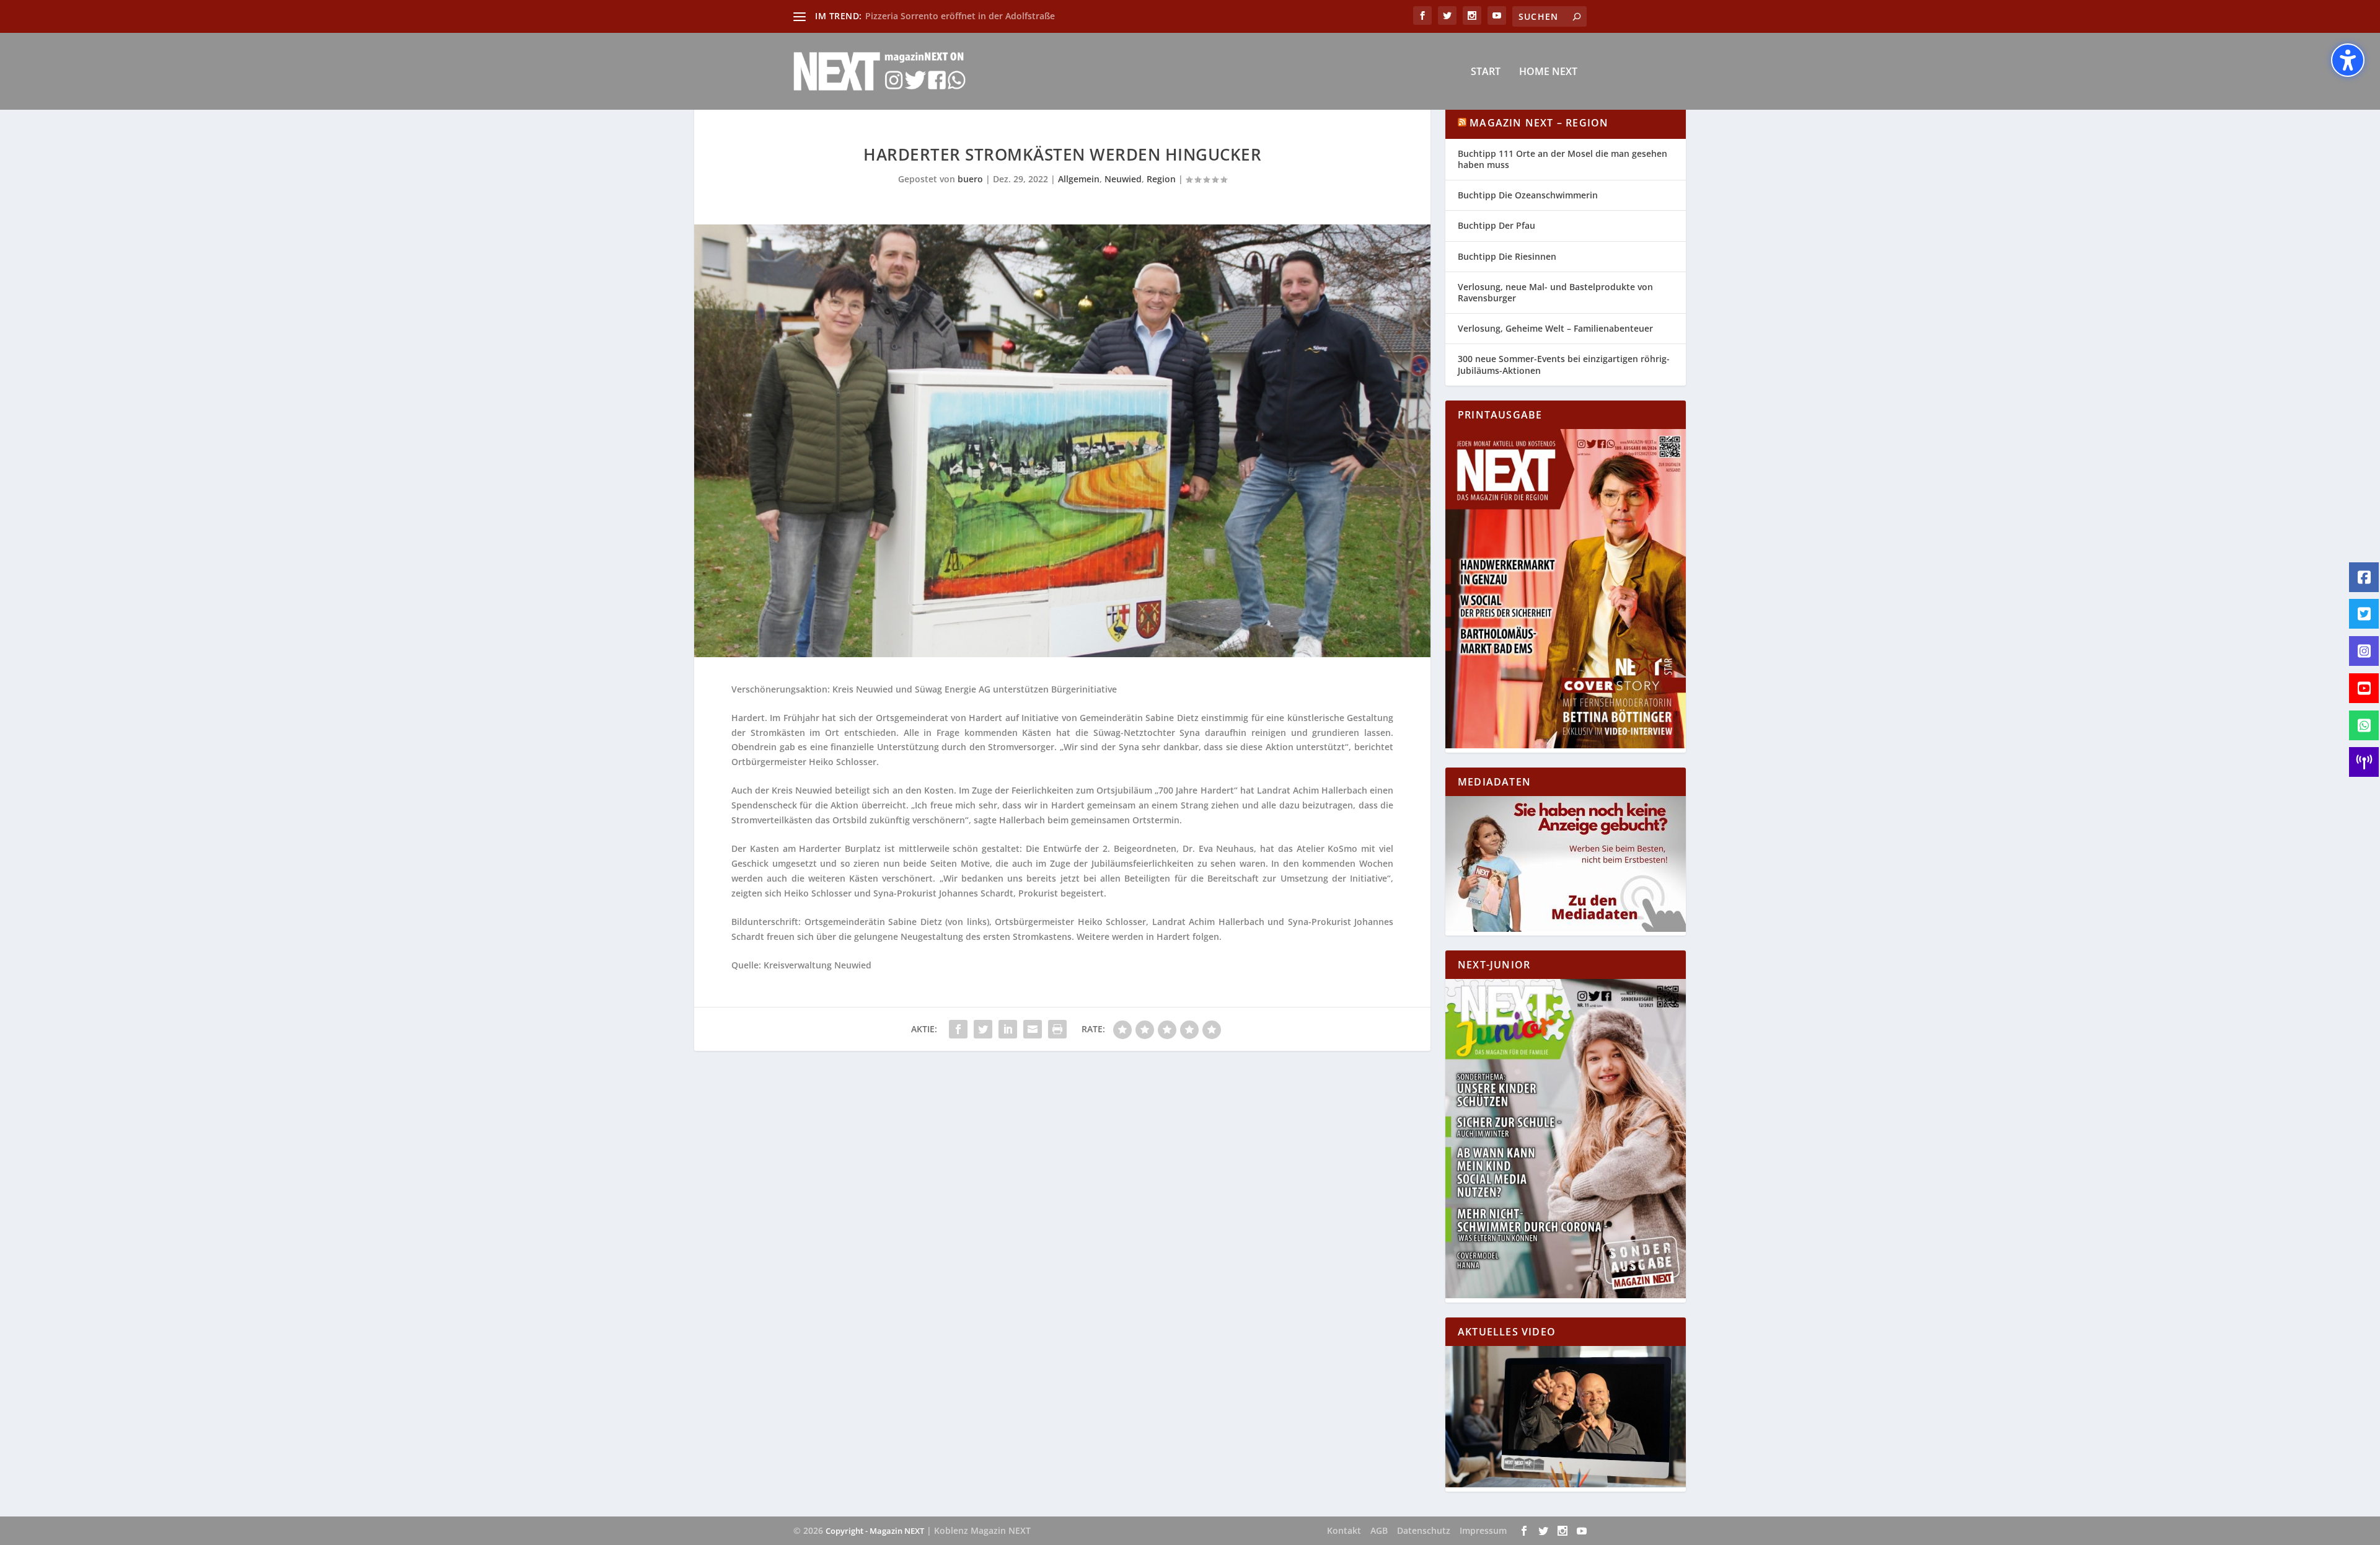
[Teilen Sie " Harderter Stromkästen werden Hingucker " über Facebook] (958, 1029)
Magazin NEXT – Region (1539, 123)
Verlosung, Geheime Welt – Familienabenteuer (1555, 328)
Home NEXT (1548, 72)
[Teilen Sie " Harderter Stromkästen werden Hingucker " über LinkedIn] (1008, 1029)
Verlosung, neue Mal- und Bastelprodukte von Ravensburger (1555, 292)
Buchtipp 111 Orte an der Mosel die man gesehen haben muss (1562, 159)
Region (1161, 179)
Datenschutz (1424, 1530)
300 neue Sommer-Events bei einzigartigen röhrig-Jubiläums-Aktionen (1564, 364)
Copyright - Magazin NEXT (875, 1531)
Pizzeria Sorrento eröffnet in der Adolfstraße (960, 16)
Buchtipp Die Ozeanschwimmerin (1528, 195)
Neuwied (1123, 179)
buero (970, 179)
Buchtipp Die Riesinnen (1507, 256)
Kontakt (1344, 1530)
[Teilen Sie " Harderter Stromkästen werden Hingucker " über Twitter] (983, 1029)
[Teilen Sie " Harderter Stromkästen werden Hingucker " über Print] (1057, 1029)
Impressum (1483, 1530)
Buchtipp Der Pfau (1496, 225)
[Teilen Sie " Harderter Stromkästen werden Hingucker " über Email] (1033, 1029)
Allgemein (1079, 179)
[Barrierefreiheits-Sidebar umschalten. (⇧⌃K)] (2348, 60)
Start (1486, 72)
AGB (1379, 1530)
